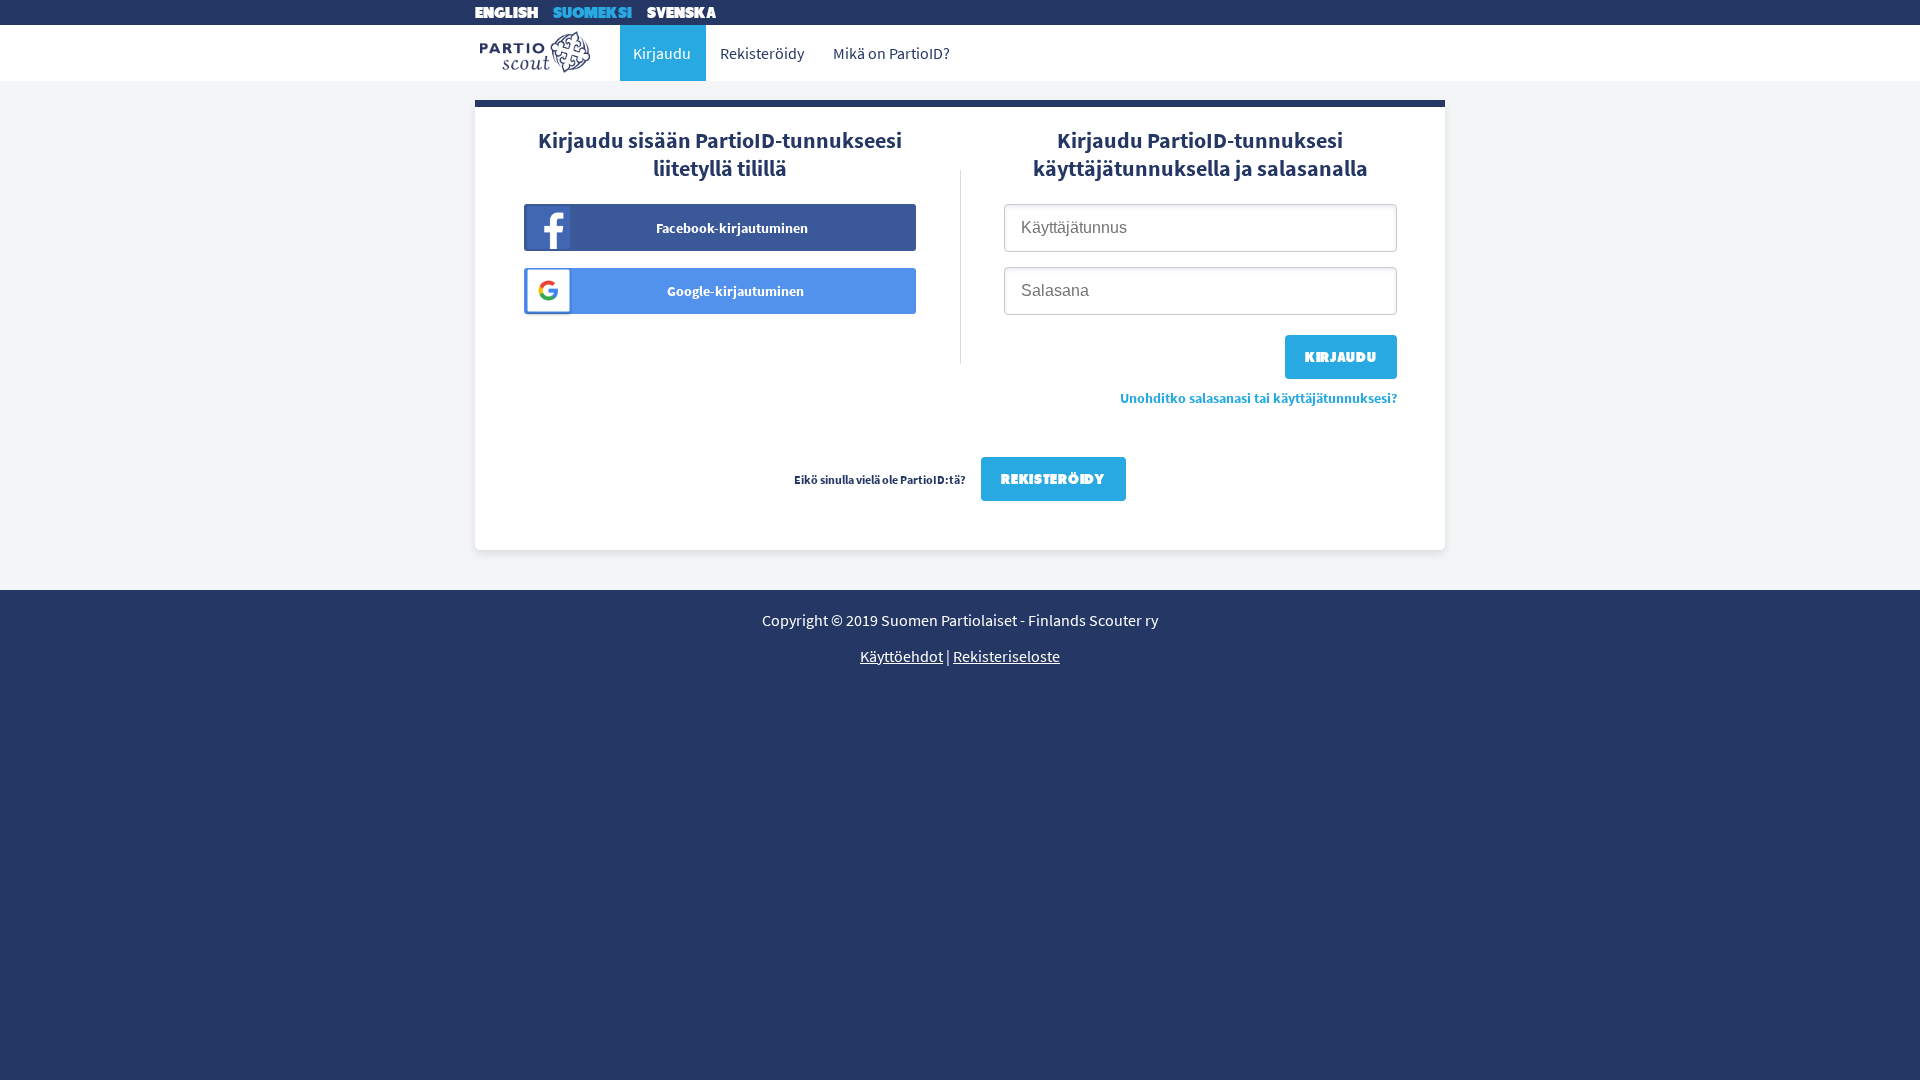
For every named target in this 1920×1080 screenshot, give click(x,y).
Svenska (681, 12)
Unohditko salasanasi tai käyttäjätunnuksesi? (1258, 398)
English (506, 12)
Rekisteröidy (1053, 479)
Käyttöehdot (901, 656)
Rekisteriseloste (1006, 656)
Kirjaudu (662, 53)
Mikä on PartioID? (891, 53)
